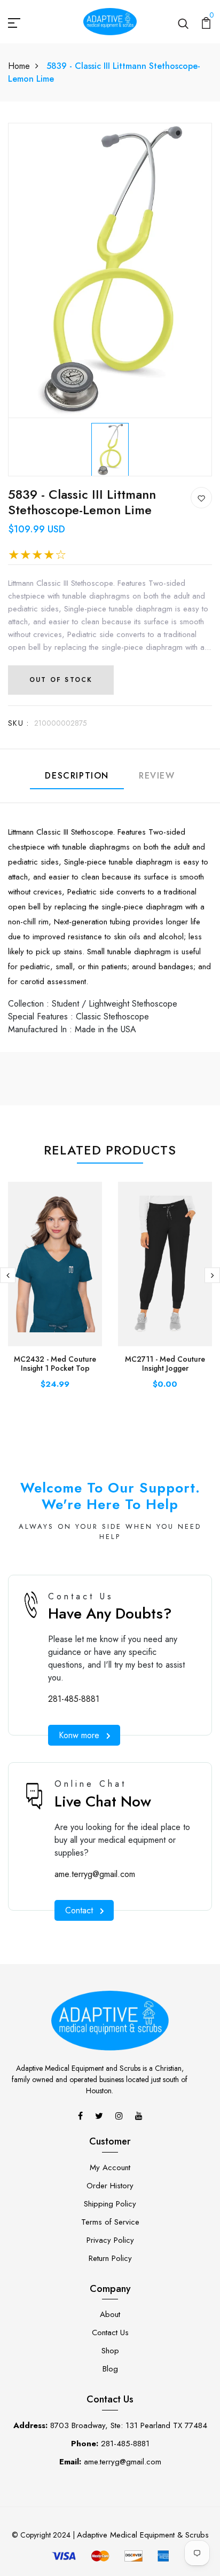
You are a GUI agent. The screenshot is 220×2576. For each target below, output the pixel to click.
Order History (110, 2186)
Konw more (79, 1735)
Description (77, 776)
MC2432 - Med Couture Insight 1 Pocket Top (55, 1364)
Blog (110, 2369)
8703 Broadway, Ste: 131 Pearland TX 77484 (110, 2425)
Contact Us (110, 2332)
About (110, 2314)
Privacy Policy (110, 2240)
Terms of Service (110, 2222)
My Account (110, 2167)
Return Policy (110, 2258)
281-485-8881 (74, 1699)
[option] (110, 447)
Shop (110, 2351)
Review (157, 776)
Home (19, 66)
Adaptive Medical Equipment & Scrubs (143, 2535)
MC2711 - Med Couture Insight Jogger (165, 1364)
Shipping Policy (110, 2204)
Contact (79, 1910)
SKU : (18, 723)
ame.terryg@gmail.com (95, 1874)
